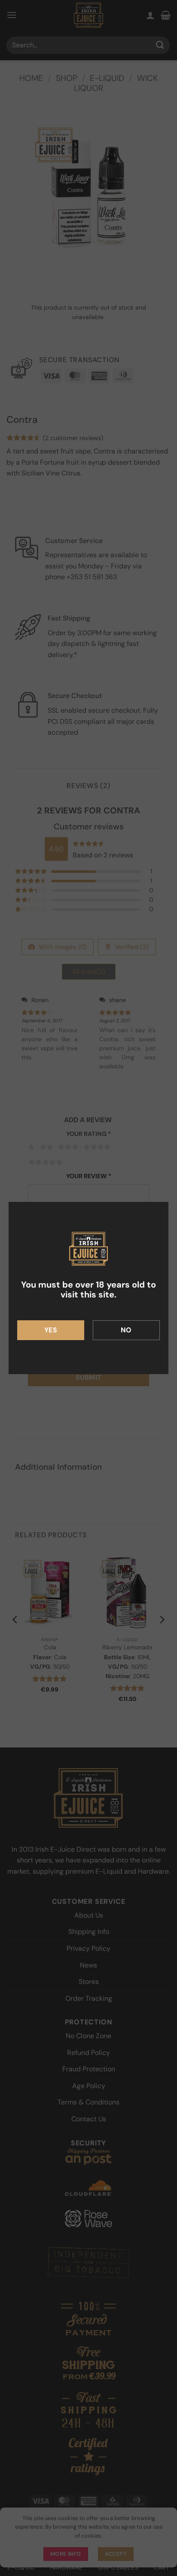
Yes (51, 1330)
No (126, 1330)
